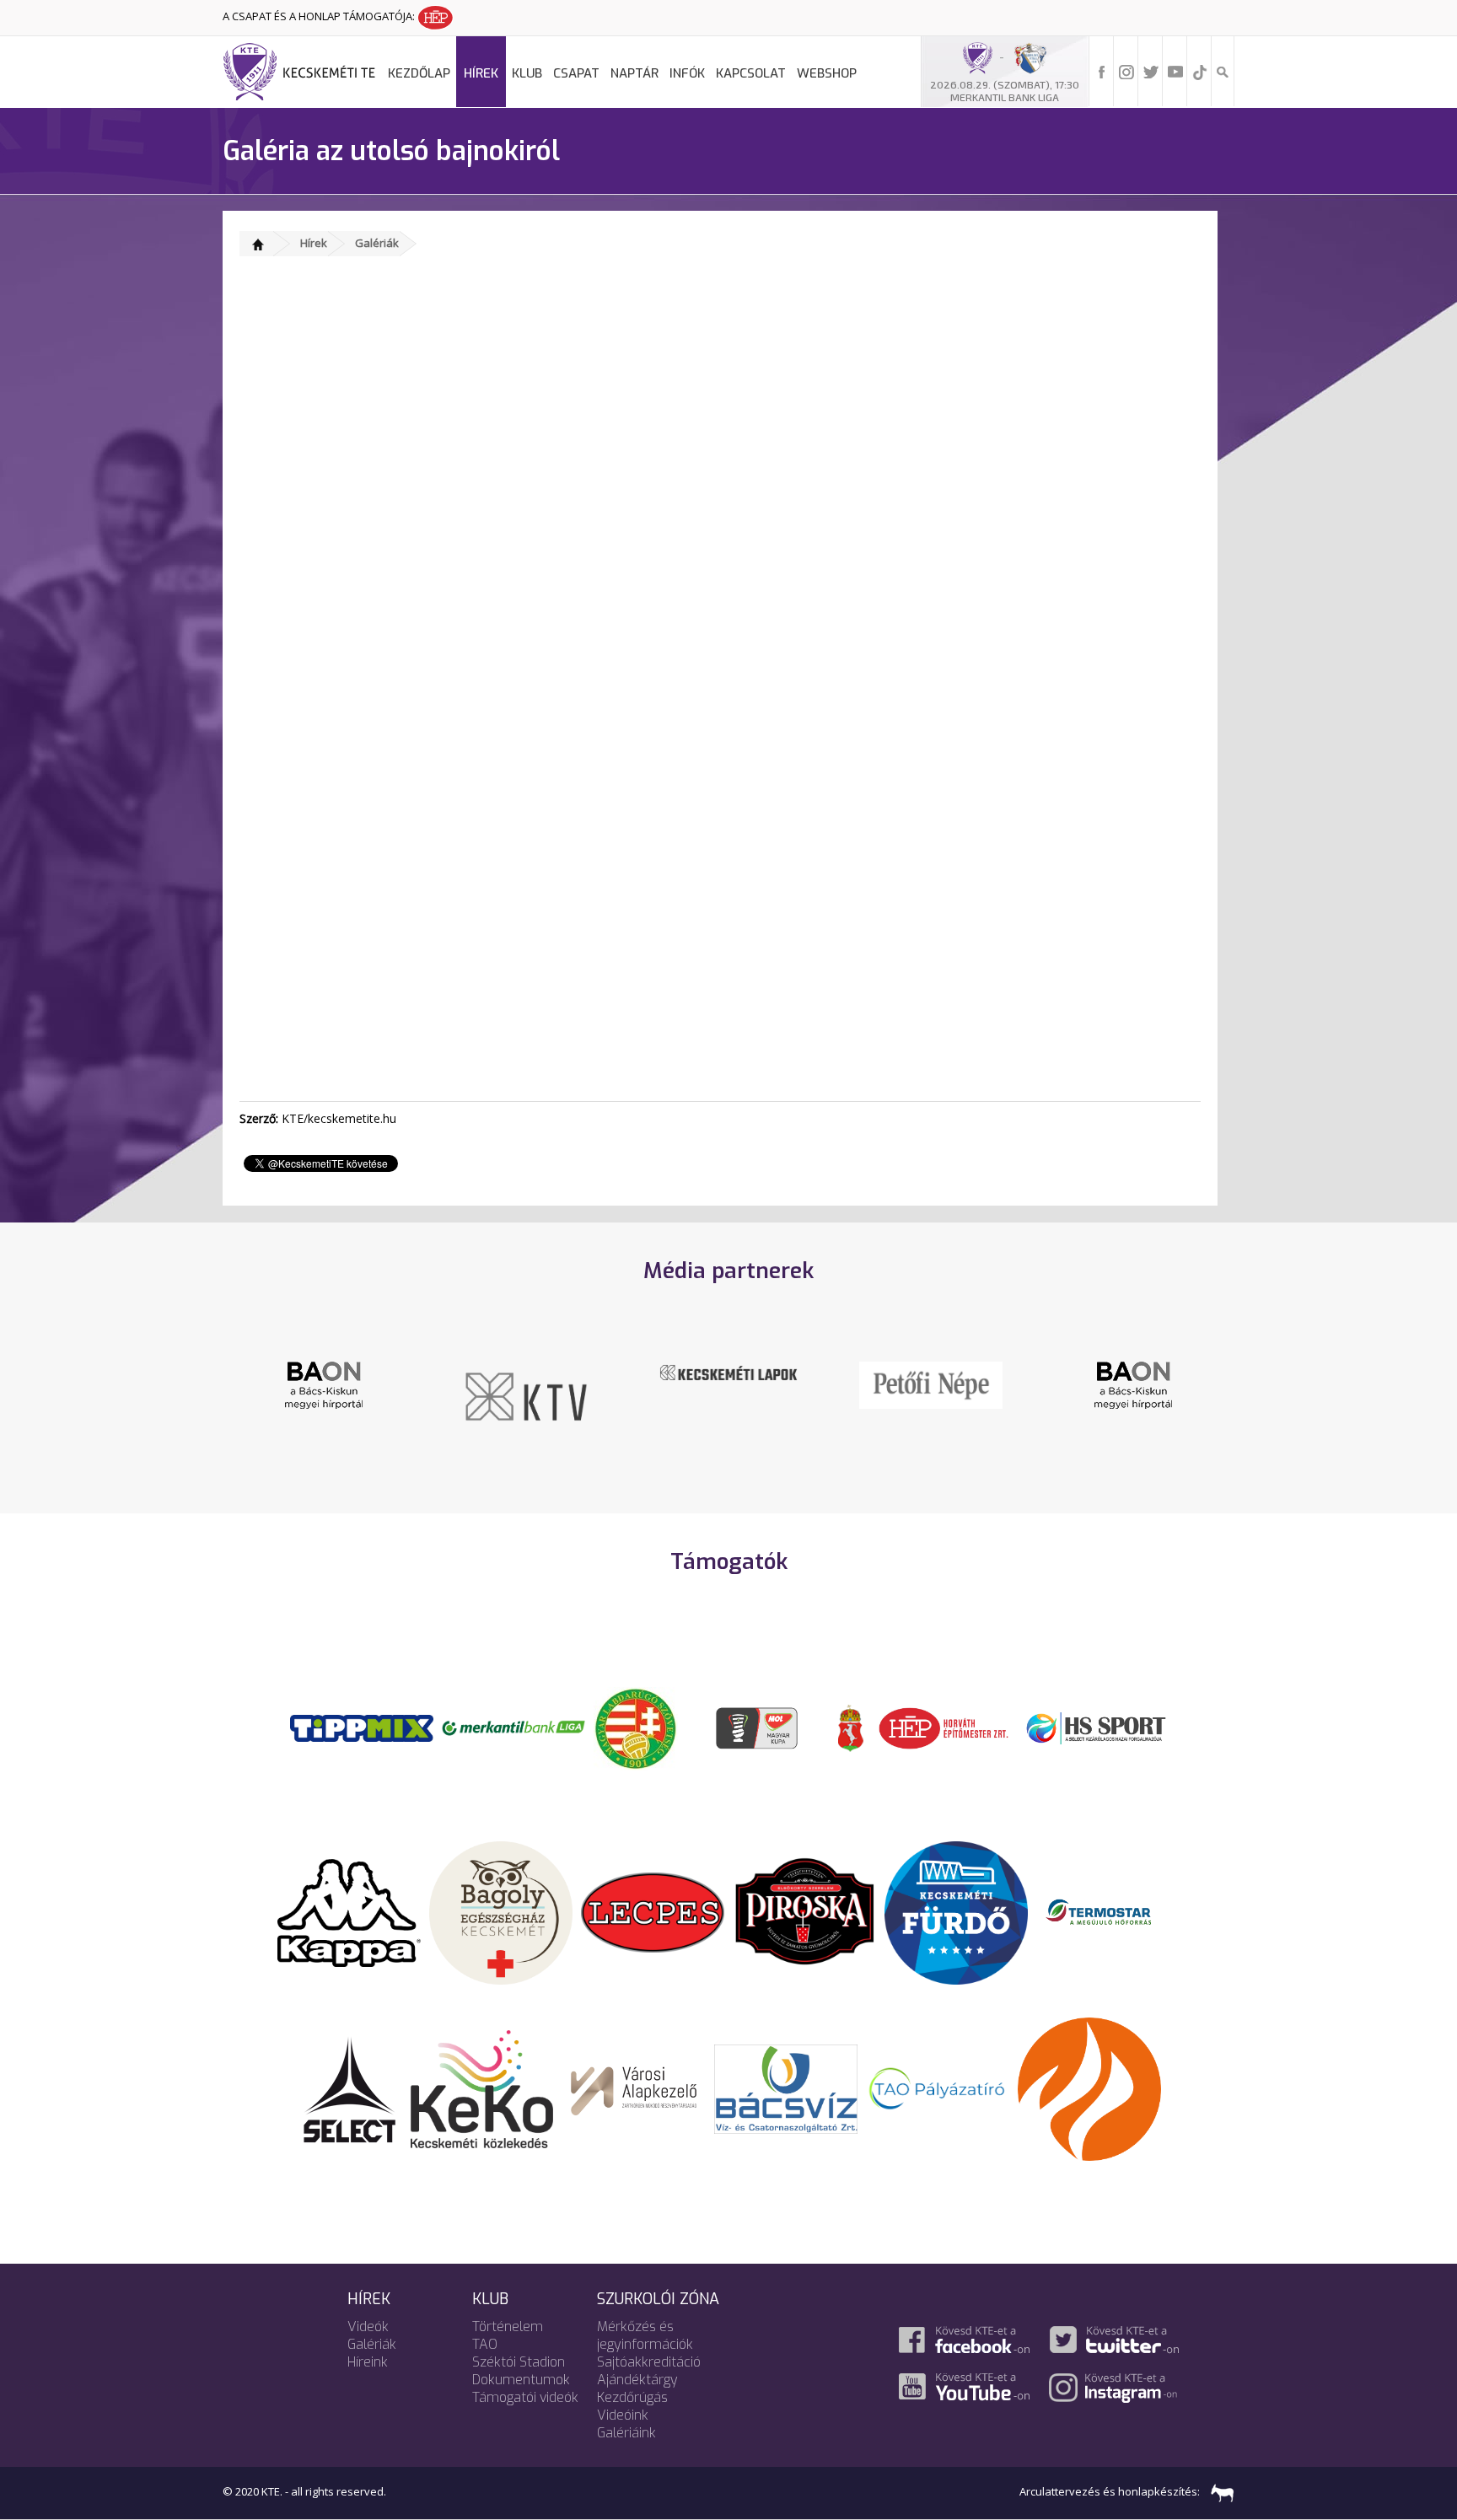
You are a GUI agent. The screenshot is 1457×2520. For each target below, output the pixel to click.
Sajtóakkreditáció (649, 2362)
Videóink (623, 2415)
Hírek (481, 73)
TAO (485, 2344)
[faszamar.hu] (1218, 2491)
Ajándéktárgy (637, 2380)
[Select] (349, 2087)
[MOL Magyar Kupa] (758, 1727)
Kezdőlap (419, 73)
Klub (527, 73)
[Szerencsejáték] (362, 1727)
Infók (687, 73)
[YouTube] (1175, 71)
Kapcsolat (751, 73)
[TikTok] (1200, 71)
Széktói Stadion (519, 2362)
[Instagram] (1126, 71)
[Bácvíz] (786, 2087)
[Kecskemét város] (851, 1727)
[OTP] (513, 1727)
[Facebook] (1102, 71)
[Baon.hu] (324, 1384)
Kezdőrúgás (632, 2397)
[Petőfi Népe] (931, 1384)
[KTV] (526, 1395)
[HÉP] (944, 1727)
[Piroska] (804, 1911)
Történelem (508, 2327)
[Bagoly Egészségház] (501, 1911)
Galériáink (626, 2433)
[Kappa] (349, 1911)
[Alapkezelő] (634, 2087)
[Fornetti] (1089, 2087)
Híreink (368, 2362)
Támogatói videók (525, 2397)
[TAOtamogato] (938, 2087)
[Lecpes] (653, 1911)
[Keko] (482, 2087)
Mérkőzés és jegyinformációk (645, 2335)
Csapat (576, 73)
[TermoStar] (1108, 1911)
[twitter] (1151, 71)
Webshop (827, 73)
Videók (368, 2327)
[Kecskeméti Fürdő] (956, 1911)
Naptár (634, 73)
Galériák (377, 243)
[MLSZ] (636, 1727)
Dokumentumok (521, 2380)
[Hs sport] (1095, 1727)
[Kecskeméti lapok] (728, 1371)
